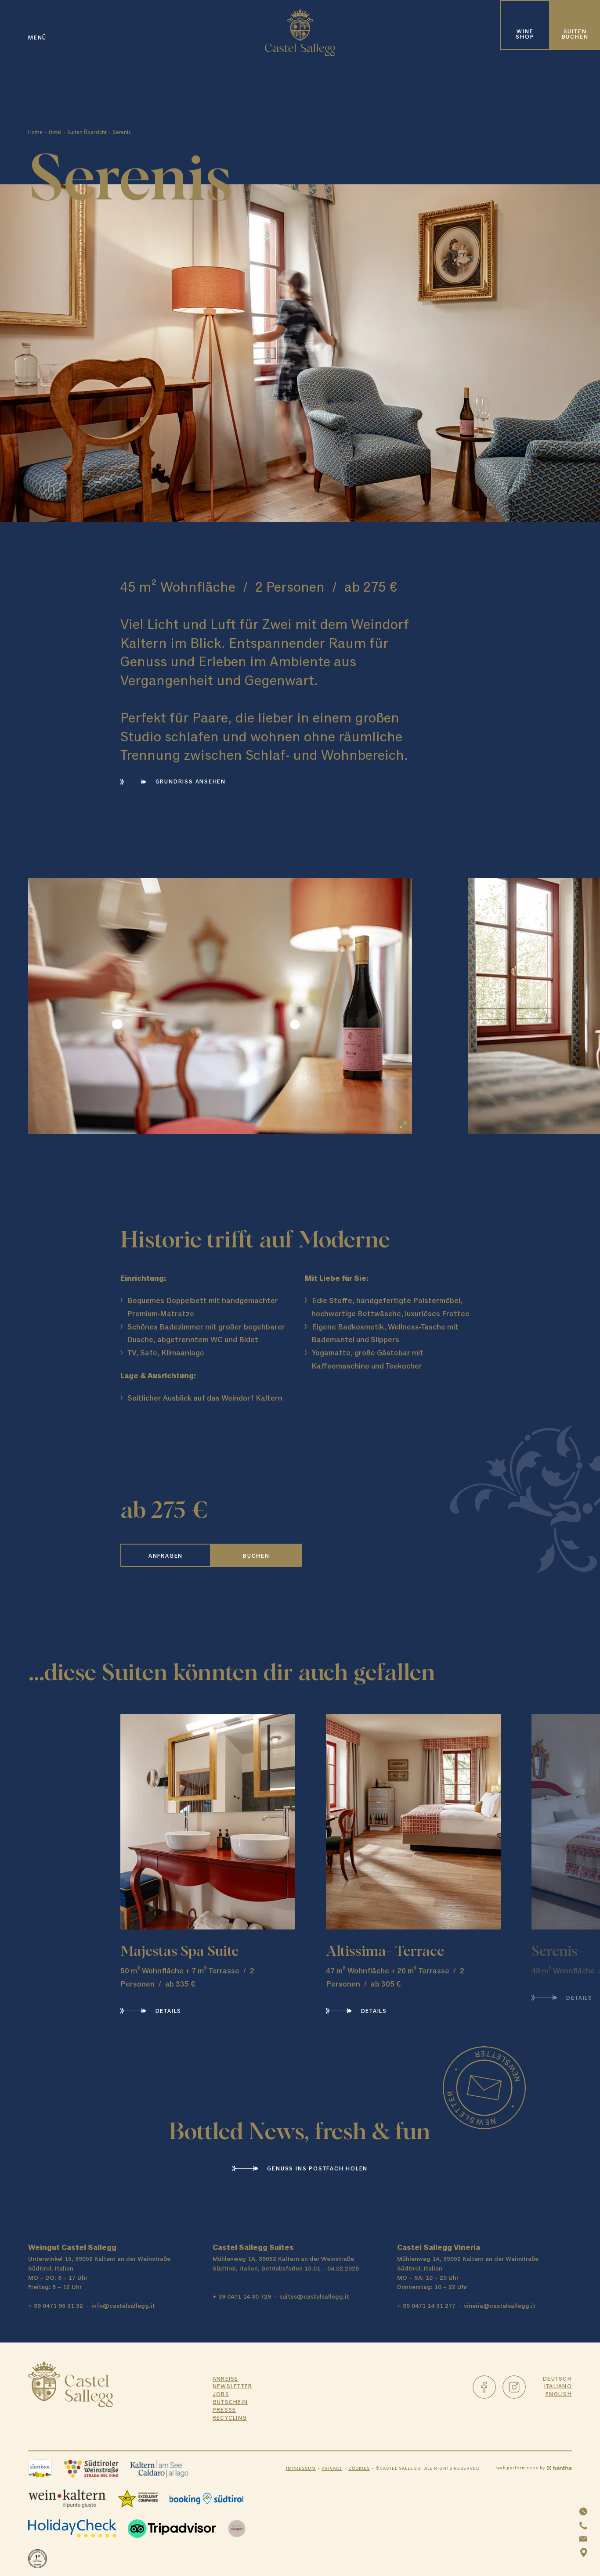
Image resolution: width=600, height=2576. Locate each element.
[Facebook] (484, 2387)
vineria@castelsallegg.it (500, 2306)
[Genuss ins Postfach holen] (484, 2088)
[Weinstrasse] (91, 2469)
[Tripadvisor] (172, 2529)
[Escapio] (237, 2529)
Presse (224, 2410)
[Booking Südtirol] (207, 2499)
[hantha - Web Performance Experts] (559, 2468)
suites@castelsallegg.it (314, 2297)
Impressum (301, 2469)
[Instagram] (514, 2387)
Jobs (221, 2395)
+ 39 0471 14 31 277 (426, 2306)
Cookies (359, 2469)
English (559, 2395)
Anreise (226, 2379)
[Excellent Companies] (138, 2499)
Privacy (332, 2469)
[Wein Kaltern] (67, 2499)
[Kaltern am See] (159, 2469)
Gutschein (230, 2402)
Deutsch (557, 2379)
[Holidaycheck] (72, 2529)
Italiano (558, 2387)
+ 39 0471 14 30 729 (242, 2297)
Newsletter (233, 2387)
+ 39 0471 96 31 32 (56, 2306)
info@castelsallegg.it (123, 2306)
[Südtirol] (40, 2469)
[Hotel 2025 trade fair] (38, 2559)
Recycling (230, 2418)
